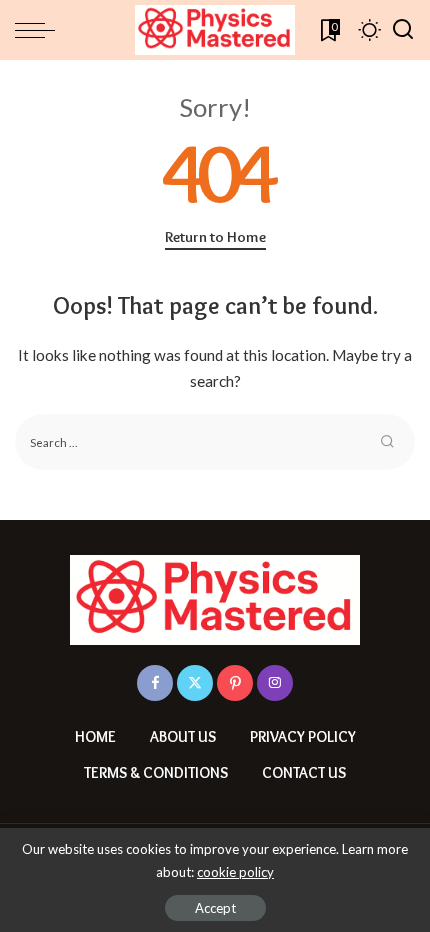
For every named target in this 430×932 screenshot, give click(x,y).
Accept (215, 908)
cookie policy (235, 872)
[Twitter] (195, 683)
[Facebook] (155, 683)
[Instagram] (275, 683)
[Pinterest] (235, 683)
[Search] (403, 30)
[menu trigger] (40, 30)
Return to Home (215, 237)
